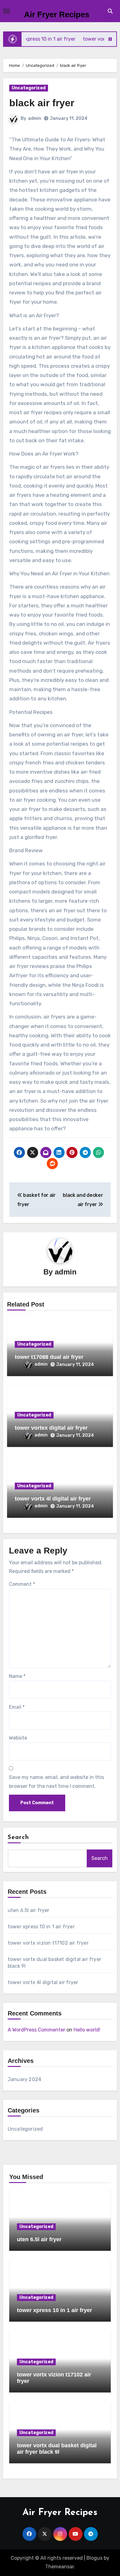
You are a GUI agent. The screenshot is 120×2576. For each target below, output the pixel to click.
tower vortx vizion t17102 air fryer (48, 1943)
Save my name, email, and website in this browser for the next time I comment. (56, 1782)
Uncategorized (29, 88)
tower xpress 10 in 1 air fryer (41, 1927)
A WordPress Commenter (36, 2030)
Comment (22, 1584)
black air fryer (42, 103)
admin (35, 118)
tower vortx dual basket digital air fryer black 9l (57, 2449)
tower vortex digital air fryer (51, 1428)
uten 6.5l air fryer (29, 1910)
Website (18, 1738)
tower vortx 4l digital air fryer (53, 1499)
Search (18, 1837)
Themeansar (60, 2567)
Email (17, 1707)
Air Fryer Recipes (57, 14)
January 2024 (24, 2079)
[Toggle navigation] (6, 11)
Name (17, 1676)
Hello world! (87, 2030)
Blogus (94, 2558)
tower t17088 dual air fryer (49, 1357)
